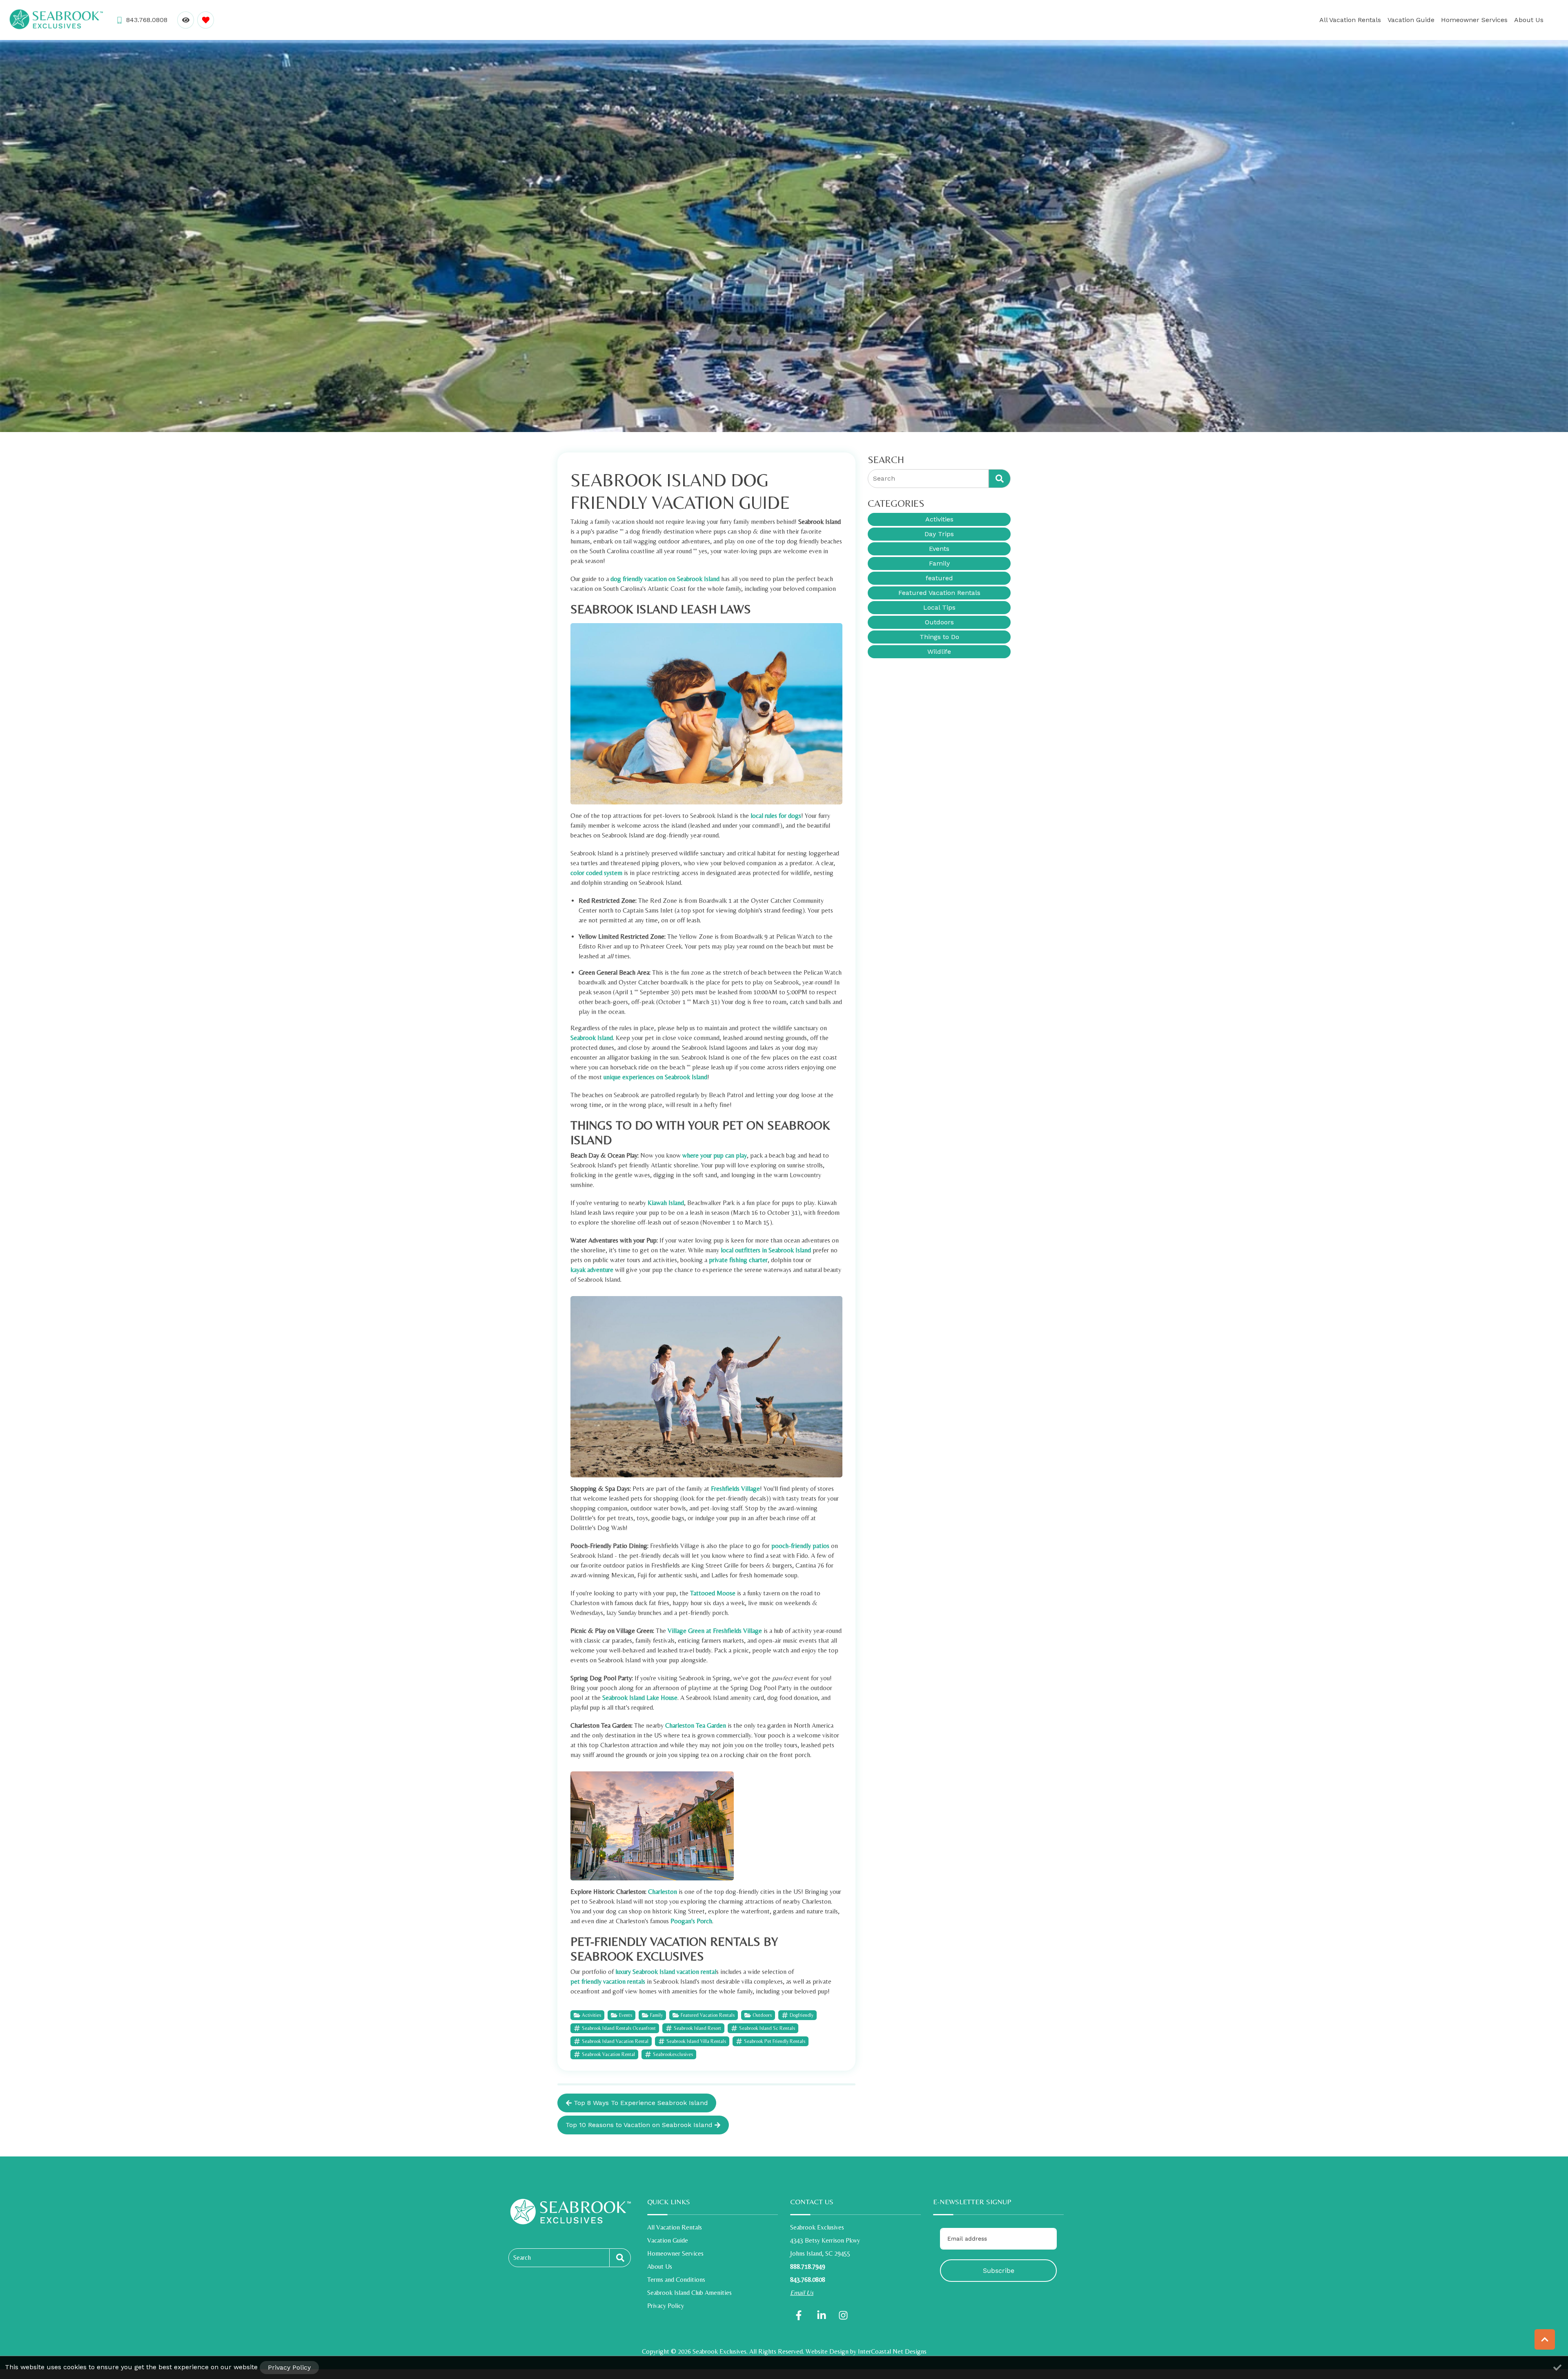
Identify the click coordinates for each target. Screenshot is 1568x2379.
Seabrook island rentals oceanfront (619, 2028)
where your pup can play (715, 1155)
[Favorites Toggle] (206, 20)
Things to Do (939, 637)
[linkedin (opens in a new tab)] (822, 2315)
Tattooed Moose (713, 1593)
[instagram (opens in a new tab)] (843, 2315)
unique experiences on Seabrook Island (655, 1077)
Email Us (802, 2293)
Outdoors (762, 2015)
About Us (1529, 20)
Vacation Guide (1411, 20)
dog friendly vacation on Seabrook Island (665, 579)
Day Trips (939, 534)
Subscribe (999, 2271)
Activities (591, 2015)
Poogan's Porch (691, 1921)
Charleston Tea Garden (696, 1725)
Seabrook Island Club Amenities (689, 2293)
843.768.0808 (808, 2280)
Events (626, 2015)
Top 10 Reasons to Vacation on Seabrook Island (639, 2125)
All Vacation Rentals (1350, 20)
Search (522, 2258)
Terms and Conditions (676, 2280)
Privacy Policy (666, 2306)
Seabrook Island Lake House (640, 1698)
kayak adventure (592, 1270)
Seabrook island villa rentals (696, 2041)
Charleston (663, 1892)
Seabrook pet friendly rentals (775, 2041)
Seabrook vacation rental (608, 2054)
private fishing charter (738, 1260)
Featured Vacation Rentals (708, 2015)
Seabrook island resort (697, 2028)
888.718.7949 (808, 2267)
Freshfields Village (735, 1489)
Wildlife (939, 652)
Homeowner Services (1474, 20)
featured (939, 578)
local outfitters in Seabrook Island (766, 1250)
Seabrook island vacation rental (615, 2041)
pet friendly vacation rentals (608, 1981)
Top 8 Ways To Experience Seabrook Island (641, 2103)
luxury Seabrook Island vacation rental (666, 1972)
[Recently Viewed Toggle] (186, 20)
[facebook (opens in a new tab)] (800, 2315)
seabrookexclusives (673, 2054)
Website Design (827, 2351)
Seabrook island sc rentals (767, 2028)
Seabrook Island (592, 1038)
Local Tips (939, 607)
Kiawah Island (666, 1203)
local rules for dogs (776, 816)
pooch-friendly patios (800, 1546)
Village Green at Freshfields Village (715, 1631)
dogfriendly (802, 2015)
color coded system (596, 873)
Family (656, 2015)
